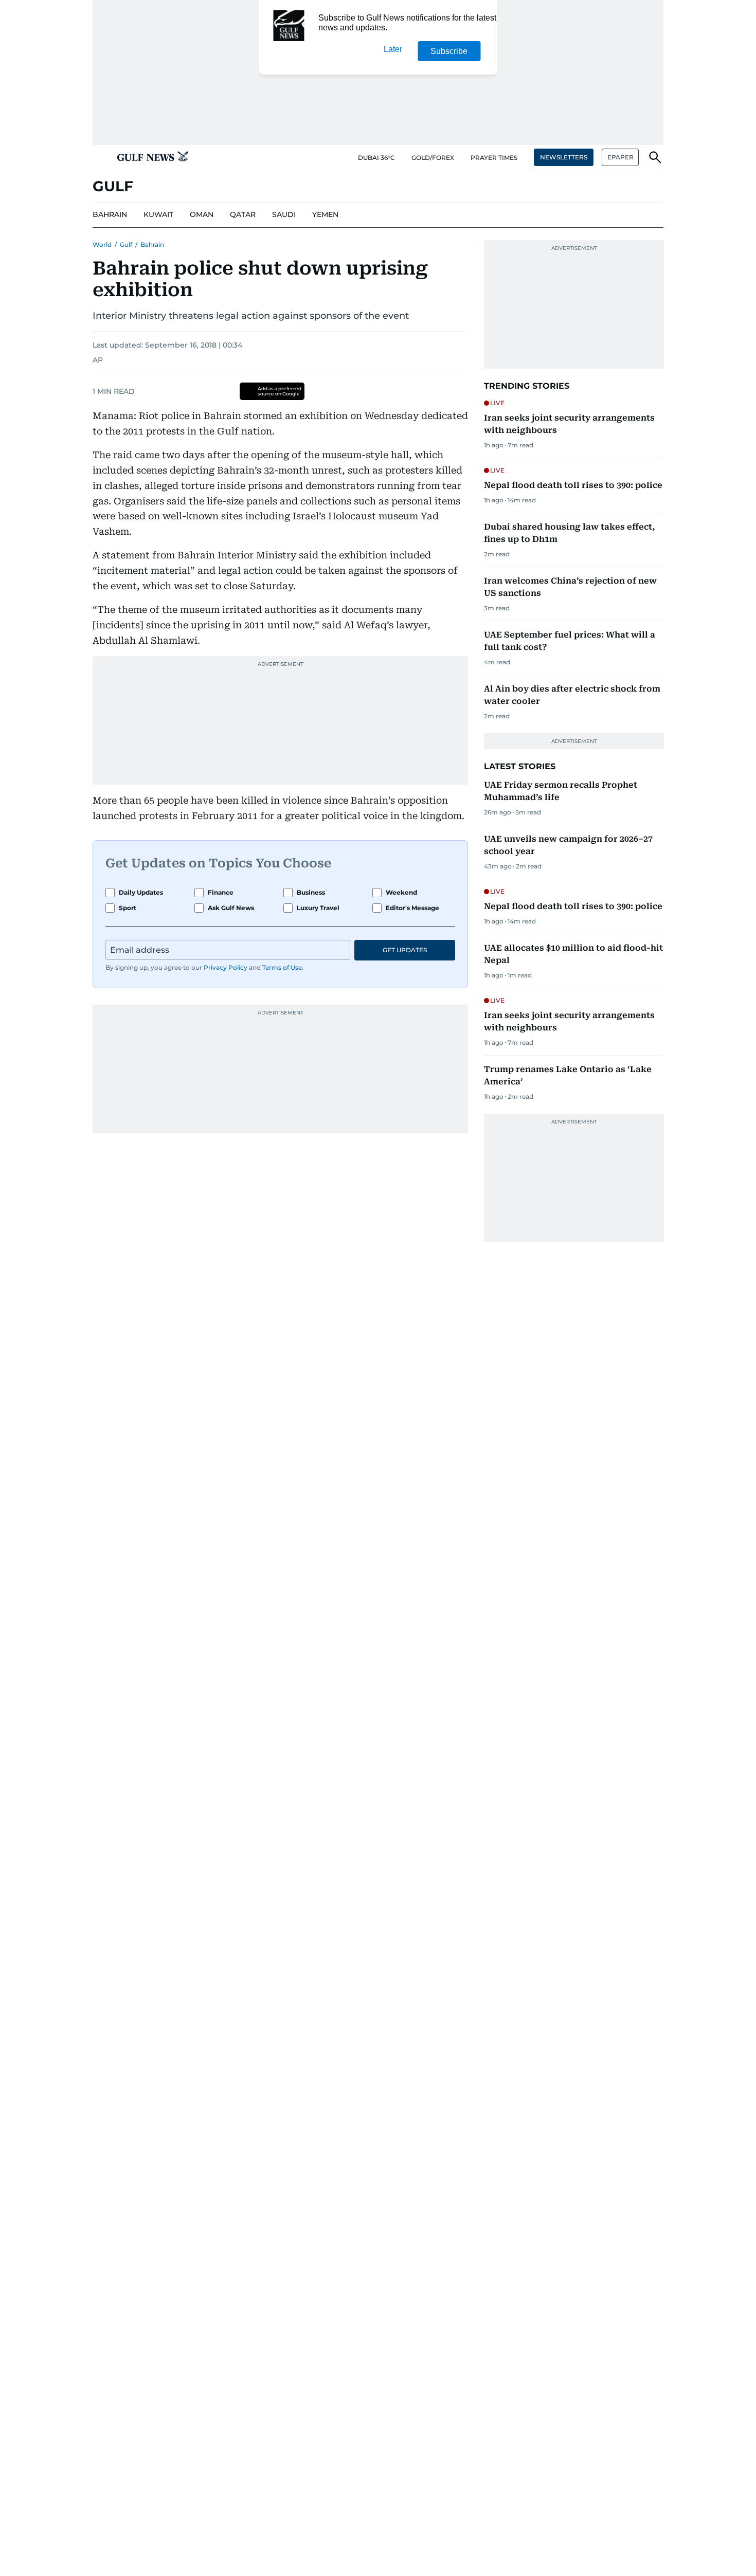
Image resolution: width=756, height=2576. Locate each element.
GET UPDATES (405, 950)
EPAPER (620, 157)
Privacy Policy (226, 967)
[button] (101, 157)
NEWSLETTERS (564, 157)
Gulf (126, 244)
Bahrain (152, 244)
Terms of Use (282, 967)
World (102, 244)
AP (98, 360)
